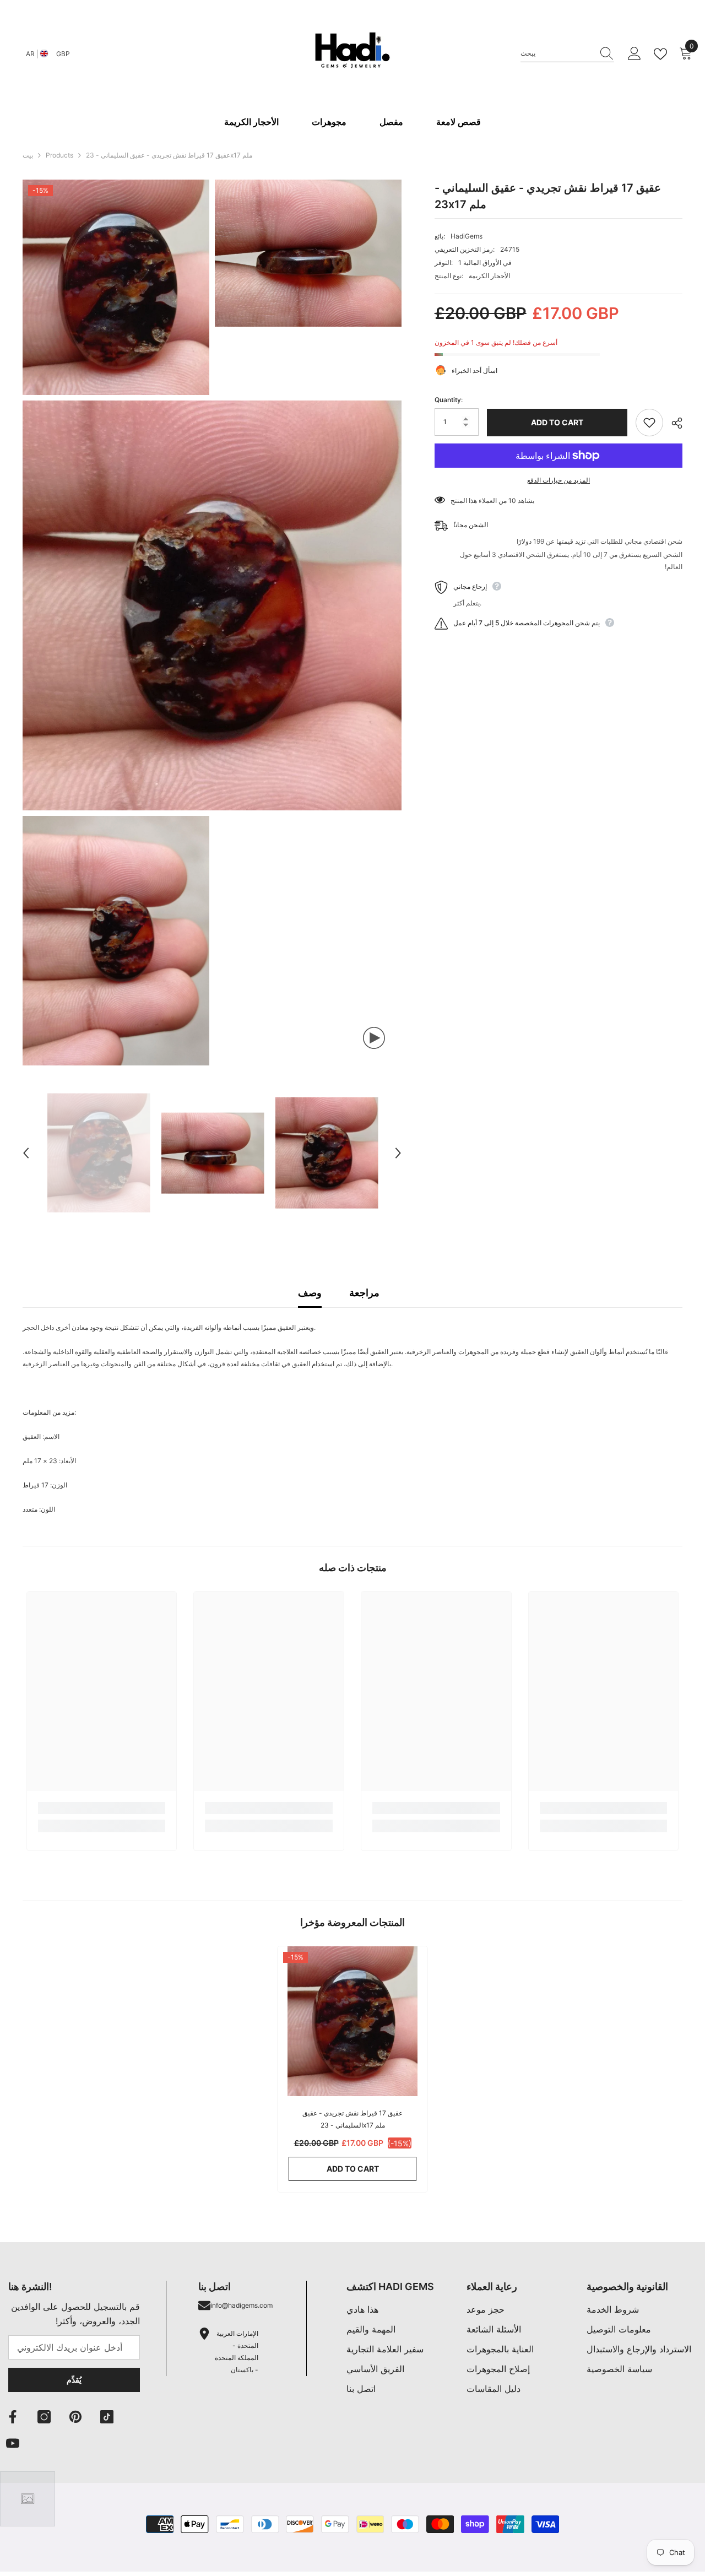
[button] (26, 1153)
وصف (310, 1293)
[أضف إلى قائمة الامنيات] (649, 423)
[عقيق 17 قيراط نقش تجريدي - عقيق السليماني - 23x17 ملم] (352, 2021)
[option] (99, 1153)
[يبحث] (567, 54)
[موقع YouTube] (13, 2443)
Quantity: (449, 400)
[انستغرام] (44, 2417)
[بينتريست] (75, 2417)
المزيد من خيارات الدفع (558, 480)
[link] (102, 1808)
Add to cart (557, 422)
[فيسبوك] (13, 2417)
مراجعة (364, 1293)
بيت (28, 155)
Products (59, 155)
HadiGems (467, 236)
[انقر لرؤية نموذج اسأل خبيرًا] (28, 2499)
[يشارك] (673, 423)
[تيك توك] (107, 2417)
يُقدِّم (74, 2380)
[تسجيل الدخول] (634, 54)
